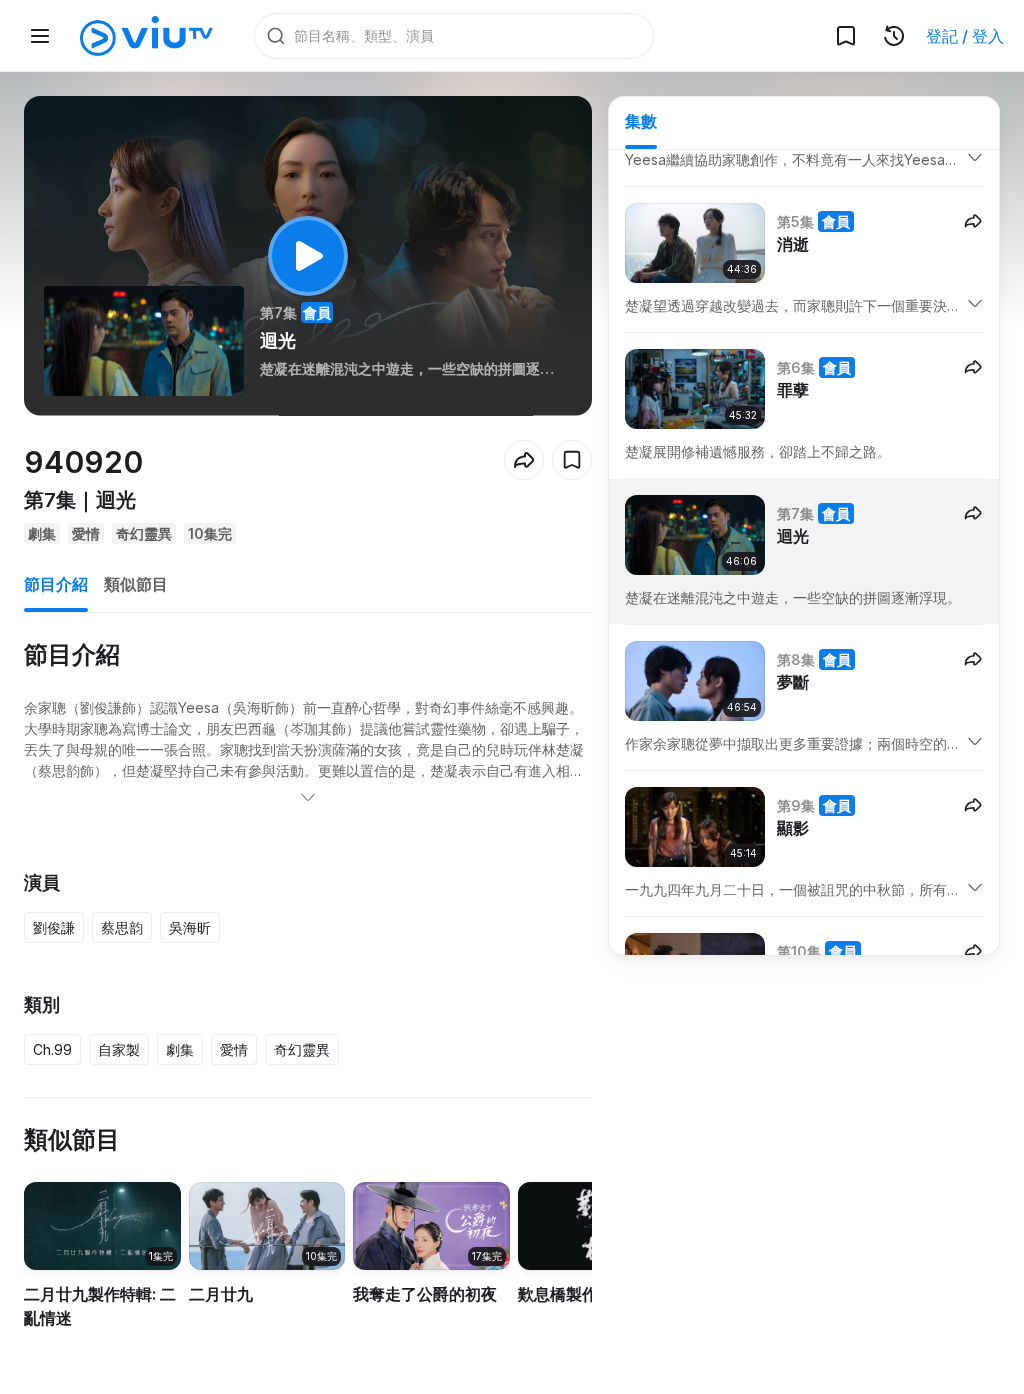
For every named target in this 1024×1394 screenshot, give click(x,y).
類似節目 (136, 584)
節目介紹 (56, 584)
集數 (641, 121)
